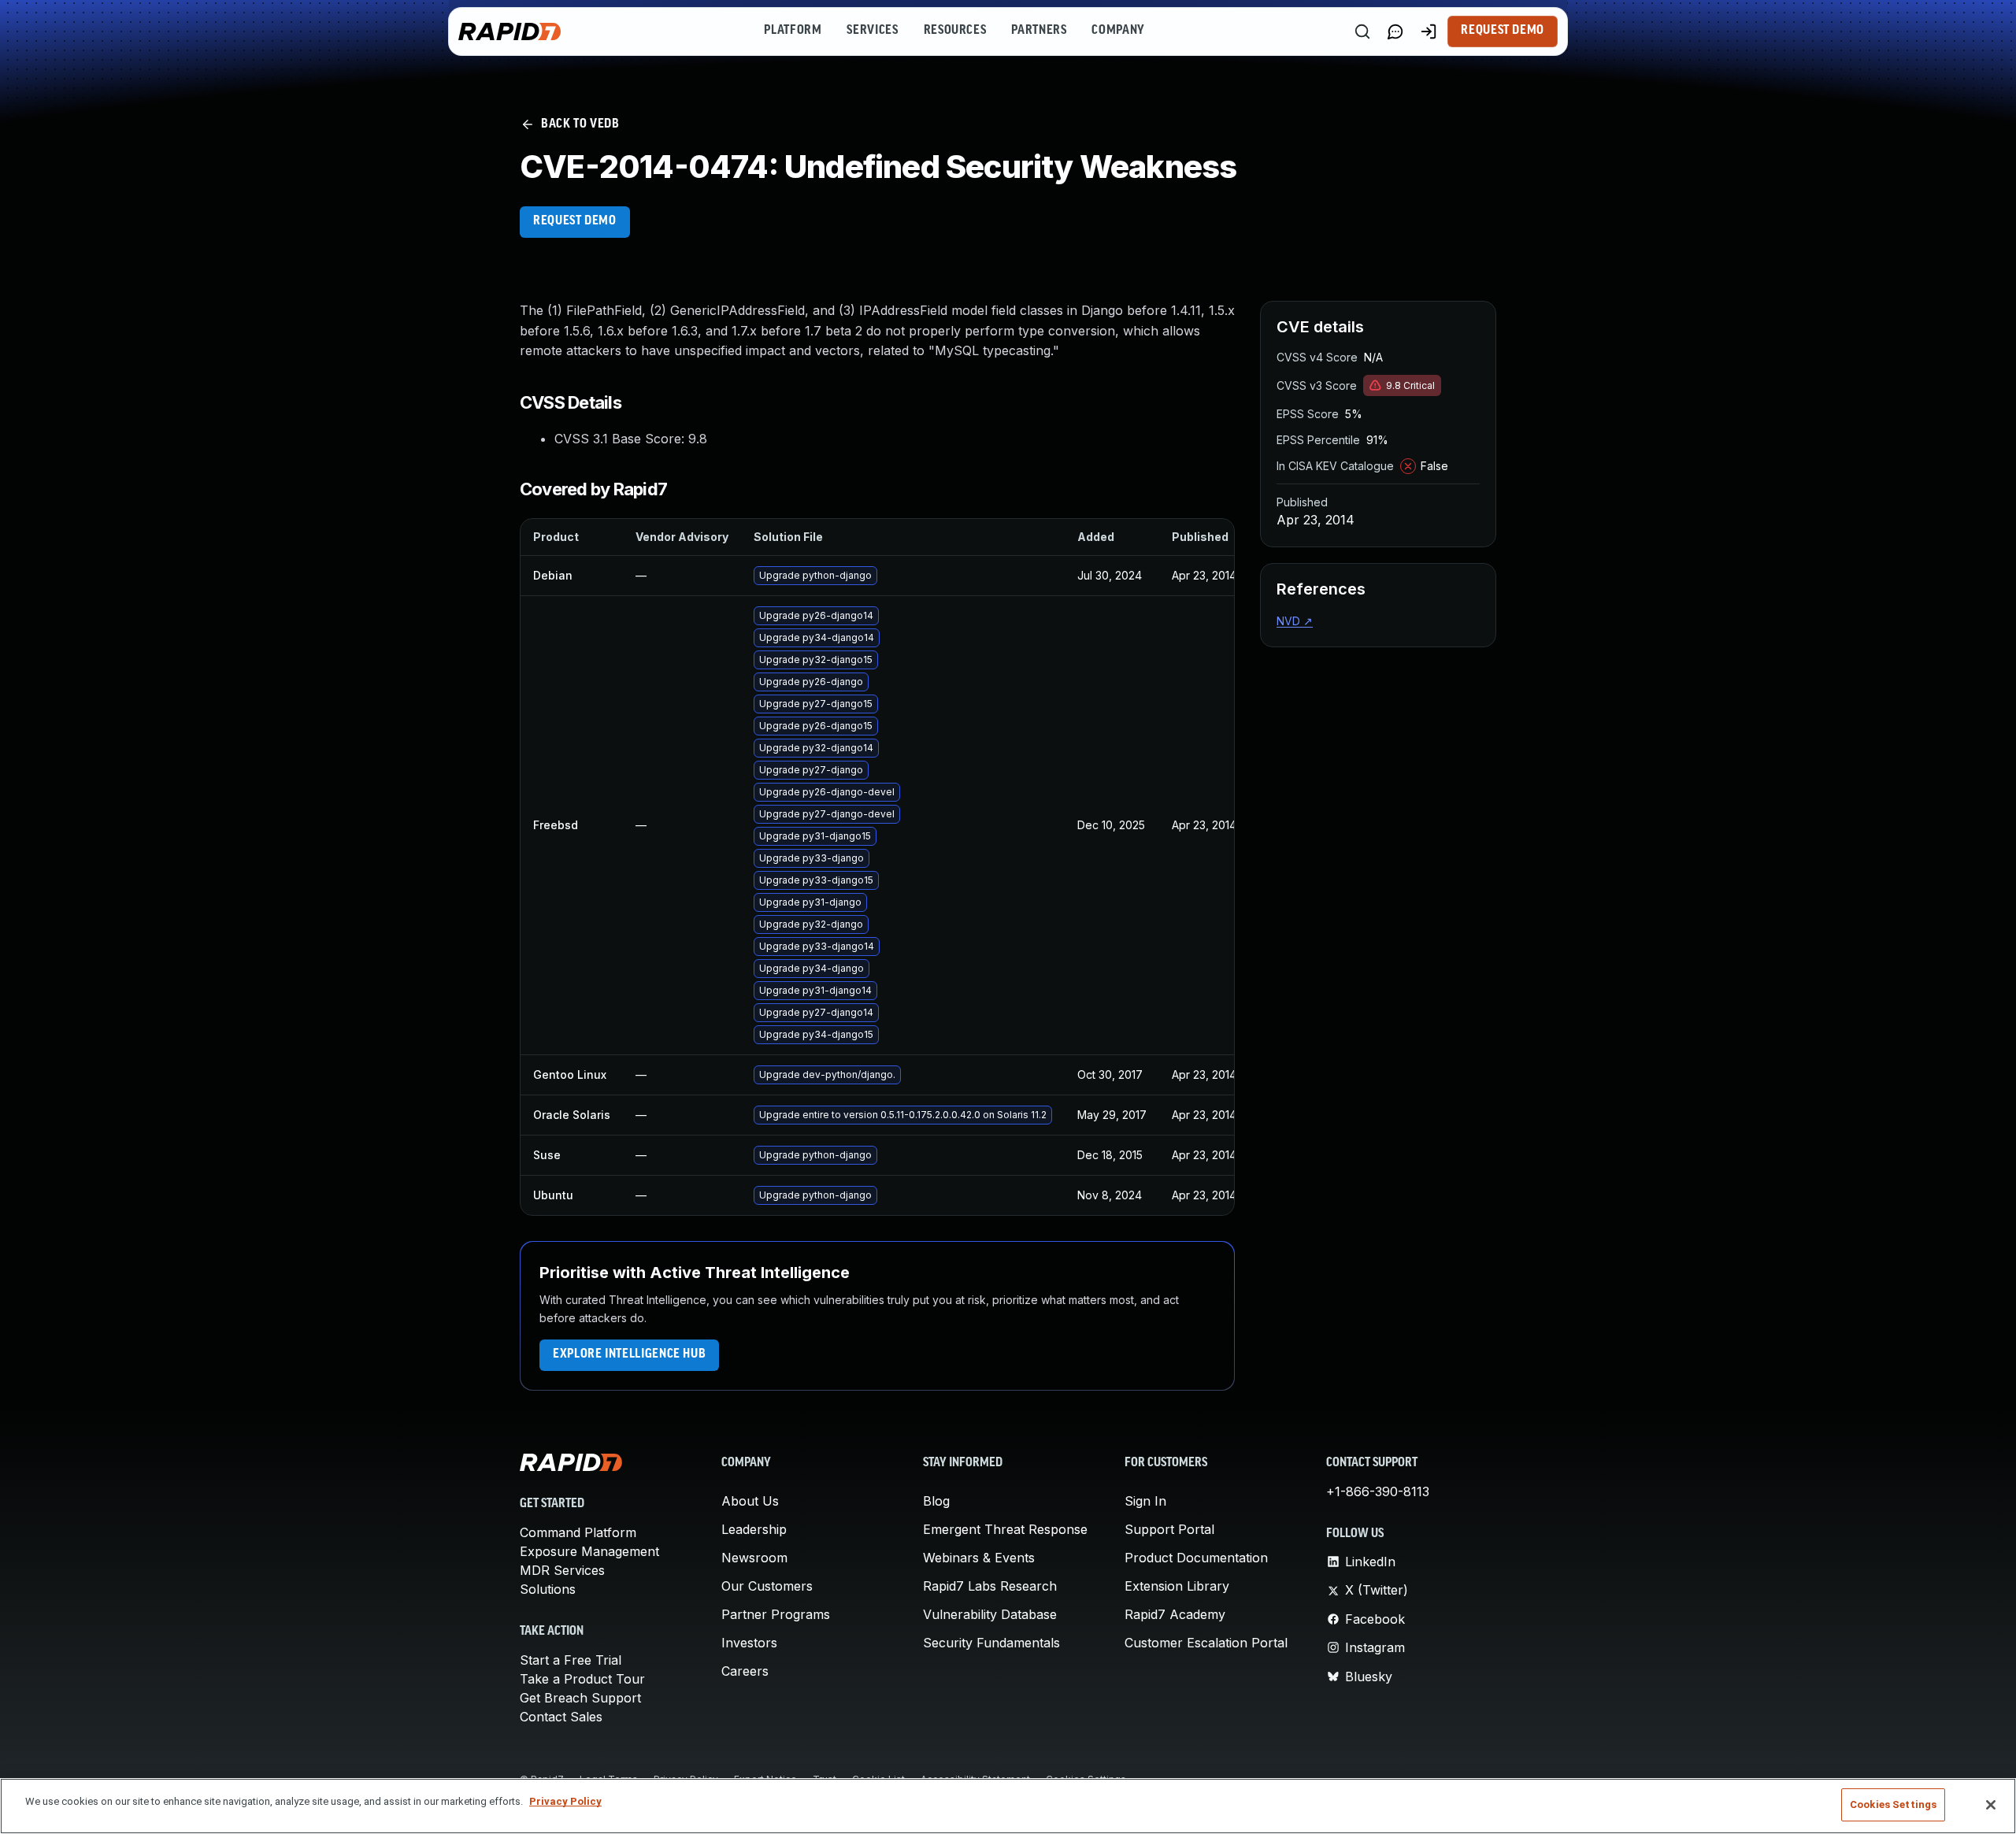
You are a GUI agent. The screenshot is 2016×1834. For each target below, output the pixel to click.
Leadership (754, 1529)
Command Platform (578, 1532)
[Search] (1362, 31)
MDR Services (562, 1570)
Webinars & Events (979, 1558)
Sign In (1145, 1501)
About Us (750, 1501)
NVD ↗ (1295, 621)
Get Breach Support (580, 1698)
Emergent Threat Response (1005, 1529)
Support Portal (1169, 1529)
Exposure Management (589, 1551)
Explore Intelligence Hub (629, 1354)
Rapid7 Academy (1175, 1614)
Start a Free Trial (571, 1660)
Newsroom (754, 1558)
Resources (955, 31)
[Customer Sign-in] (1429, 31)
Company (1118, 31)
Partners (1039, 31)
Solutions (548, 1589)
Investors (749, 1643)
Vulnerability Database (990, 1614)
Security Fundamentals (991, 1643)
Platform (793, 31)
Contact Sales (561, 1717)
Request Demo (1503, 31)
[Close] (1991, 1805)
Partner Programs (776, 1614)
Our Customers (767, 1586)
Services (872, 31)
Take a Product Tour (582, 1679)
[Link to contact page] (1395, 31)
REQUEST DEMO (575, 221)
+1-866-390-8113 (1378, 1491)
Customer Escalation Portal (1206, 1643)
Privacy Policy (565, 1801)
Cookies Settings (1893, 1804)
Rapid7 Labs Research (990, 1586)
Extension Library (1177, 1586)
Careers (745, 1671)
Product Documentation (1196, 1558)
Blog (936, 1501)
